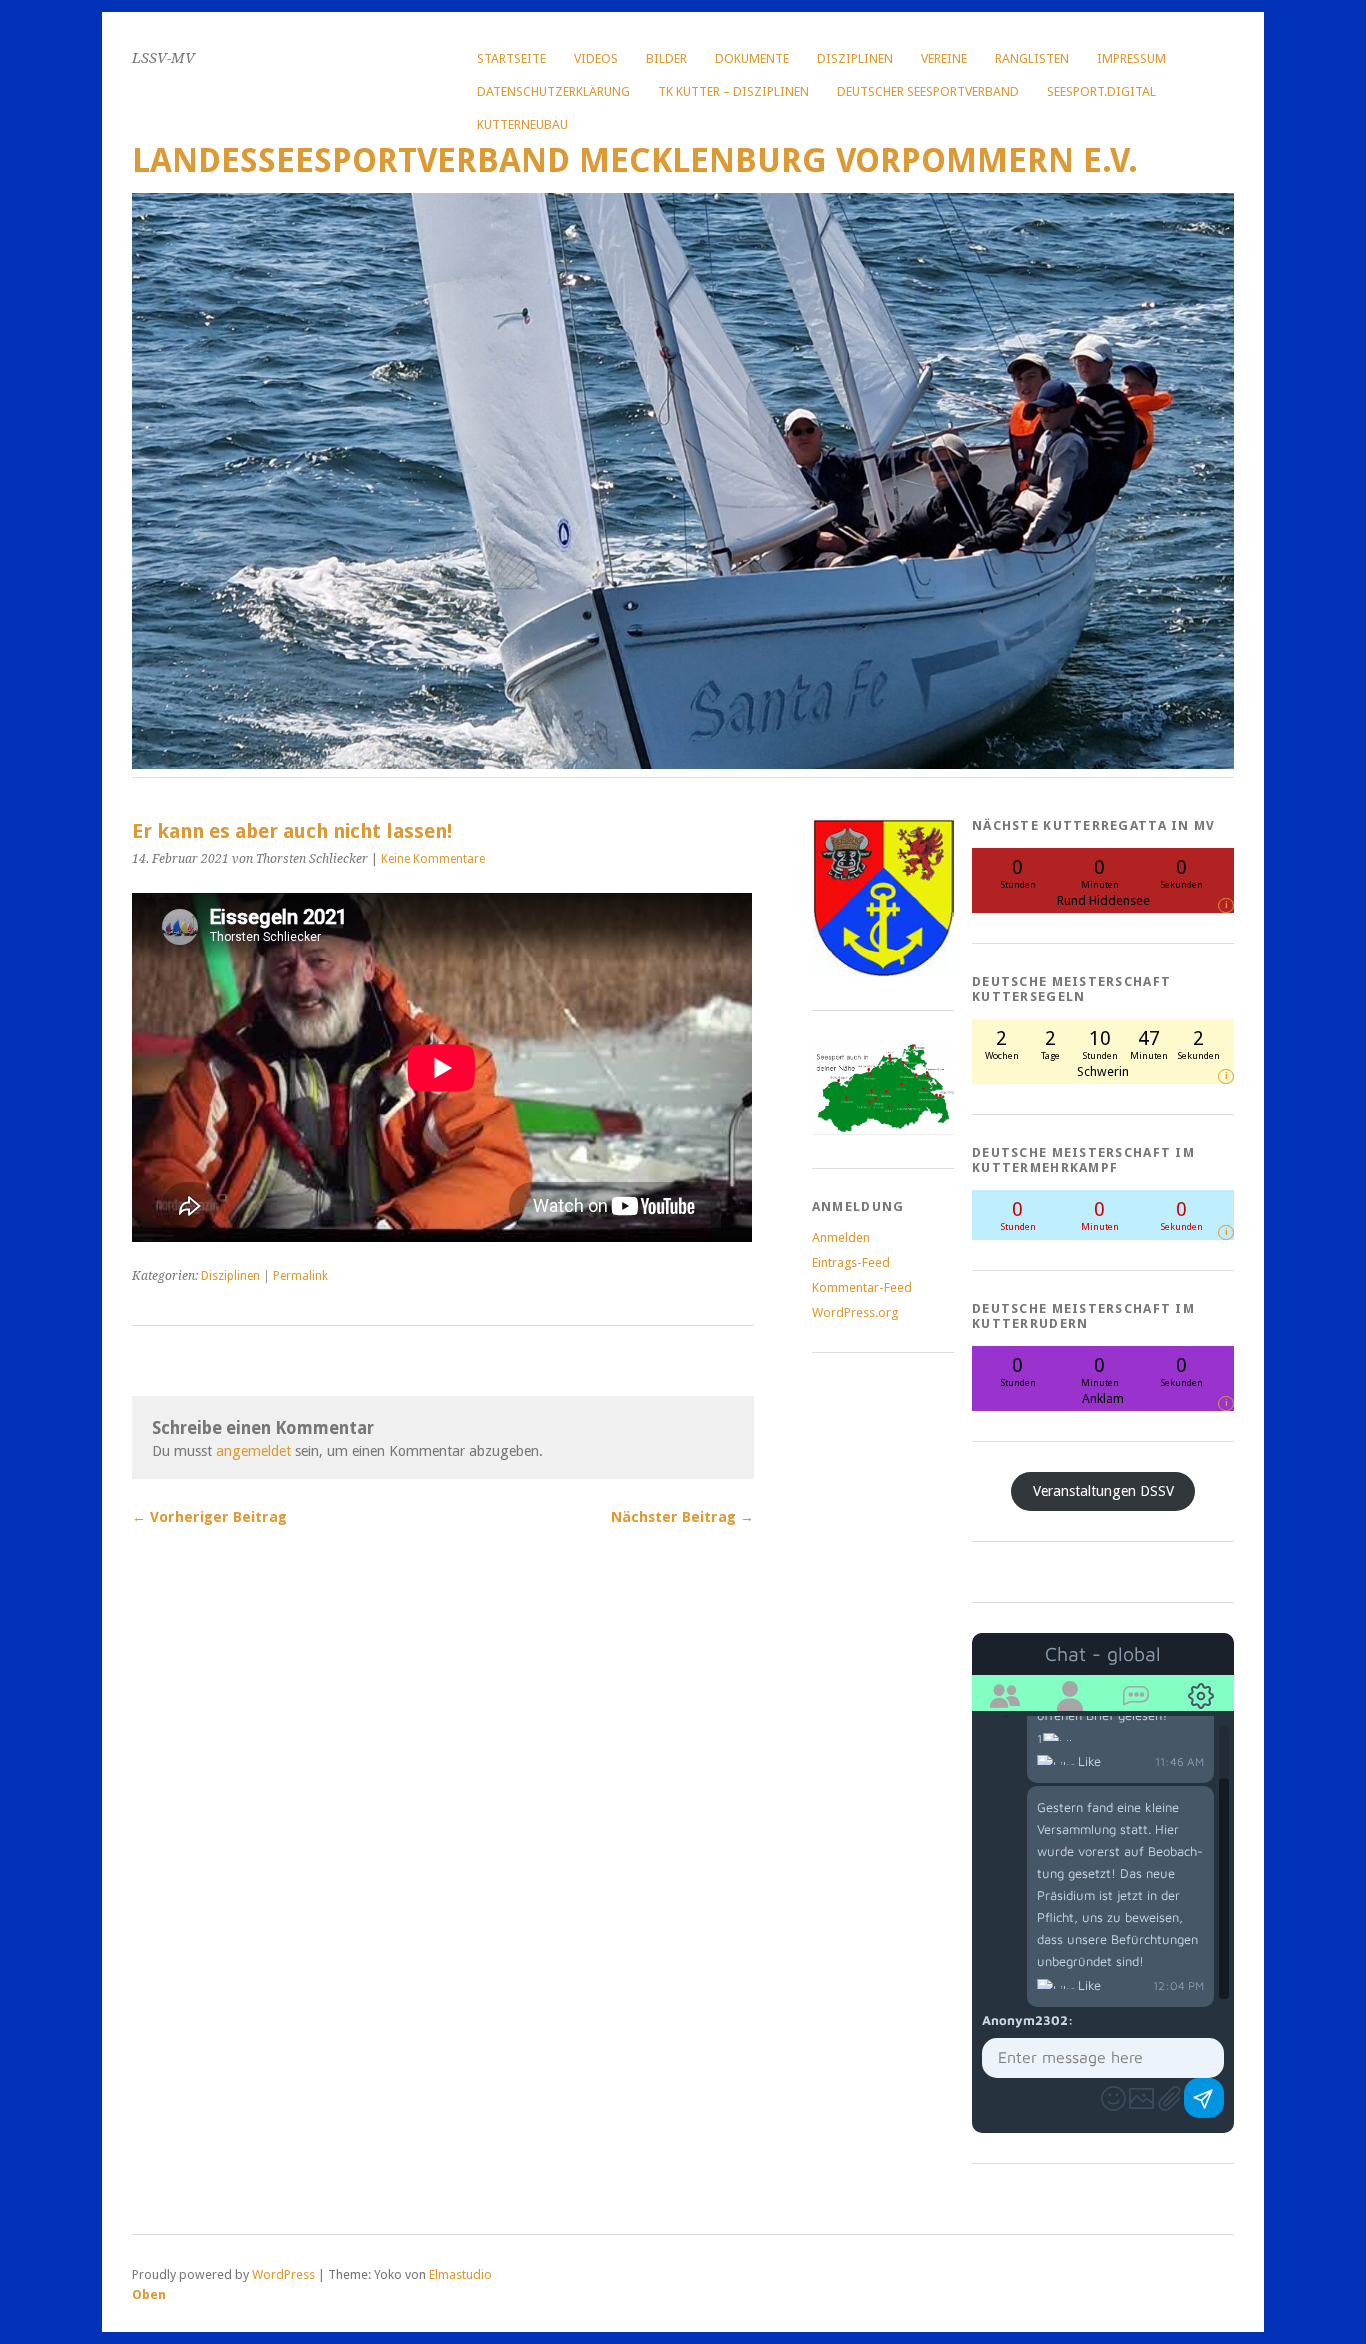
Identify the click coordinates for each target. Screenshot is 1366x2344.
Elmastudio (460, 2274)
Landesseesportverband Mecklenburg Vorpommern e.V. (635, 160)
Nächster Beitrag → (682, 1517)
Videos (596, 58)
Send (1204, 2098)
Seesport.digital (1101, 91)
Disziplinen (855, 58)
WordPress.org (855, 1312)
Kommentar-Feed (862, 1287)
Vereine (944, 58)
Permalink (300, 1276)
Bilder (666, 58)
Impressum (1131, 58)
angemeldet (253, 1451)
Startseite (511, 58)
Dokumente (752, 58)
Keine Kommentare (433, 859)
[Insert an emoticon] (1114, 2098)
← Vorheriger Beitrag (209, 1517)
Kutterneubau (522, 124)
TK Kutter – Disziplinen (733, 91)
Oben (149, 2294)
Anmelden (841, 1237)
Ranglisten (1032, 58)
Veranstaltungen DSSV (1103, 1491)
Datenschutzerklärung (553, 91)
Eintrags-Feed (851, 1262)
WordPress (283, 2274)
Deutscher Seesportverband (928, 91)
